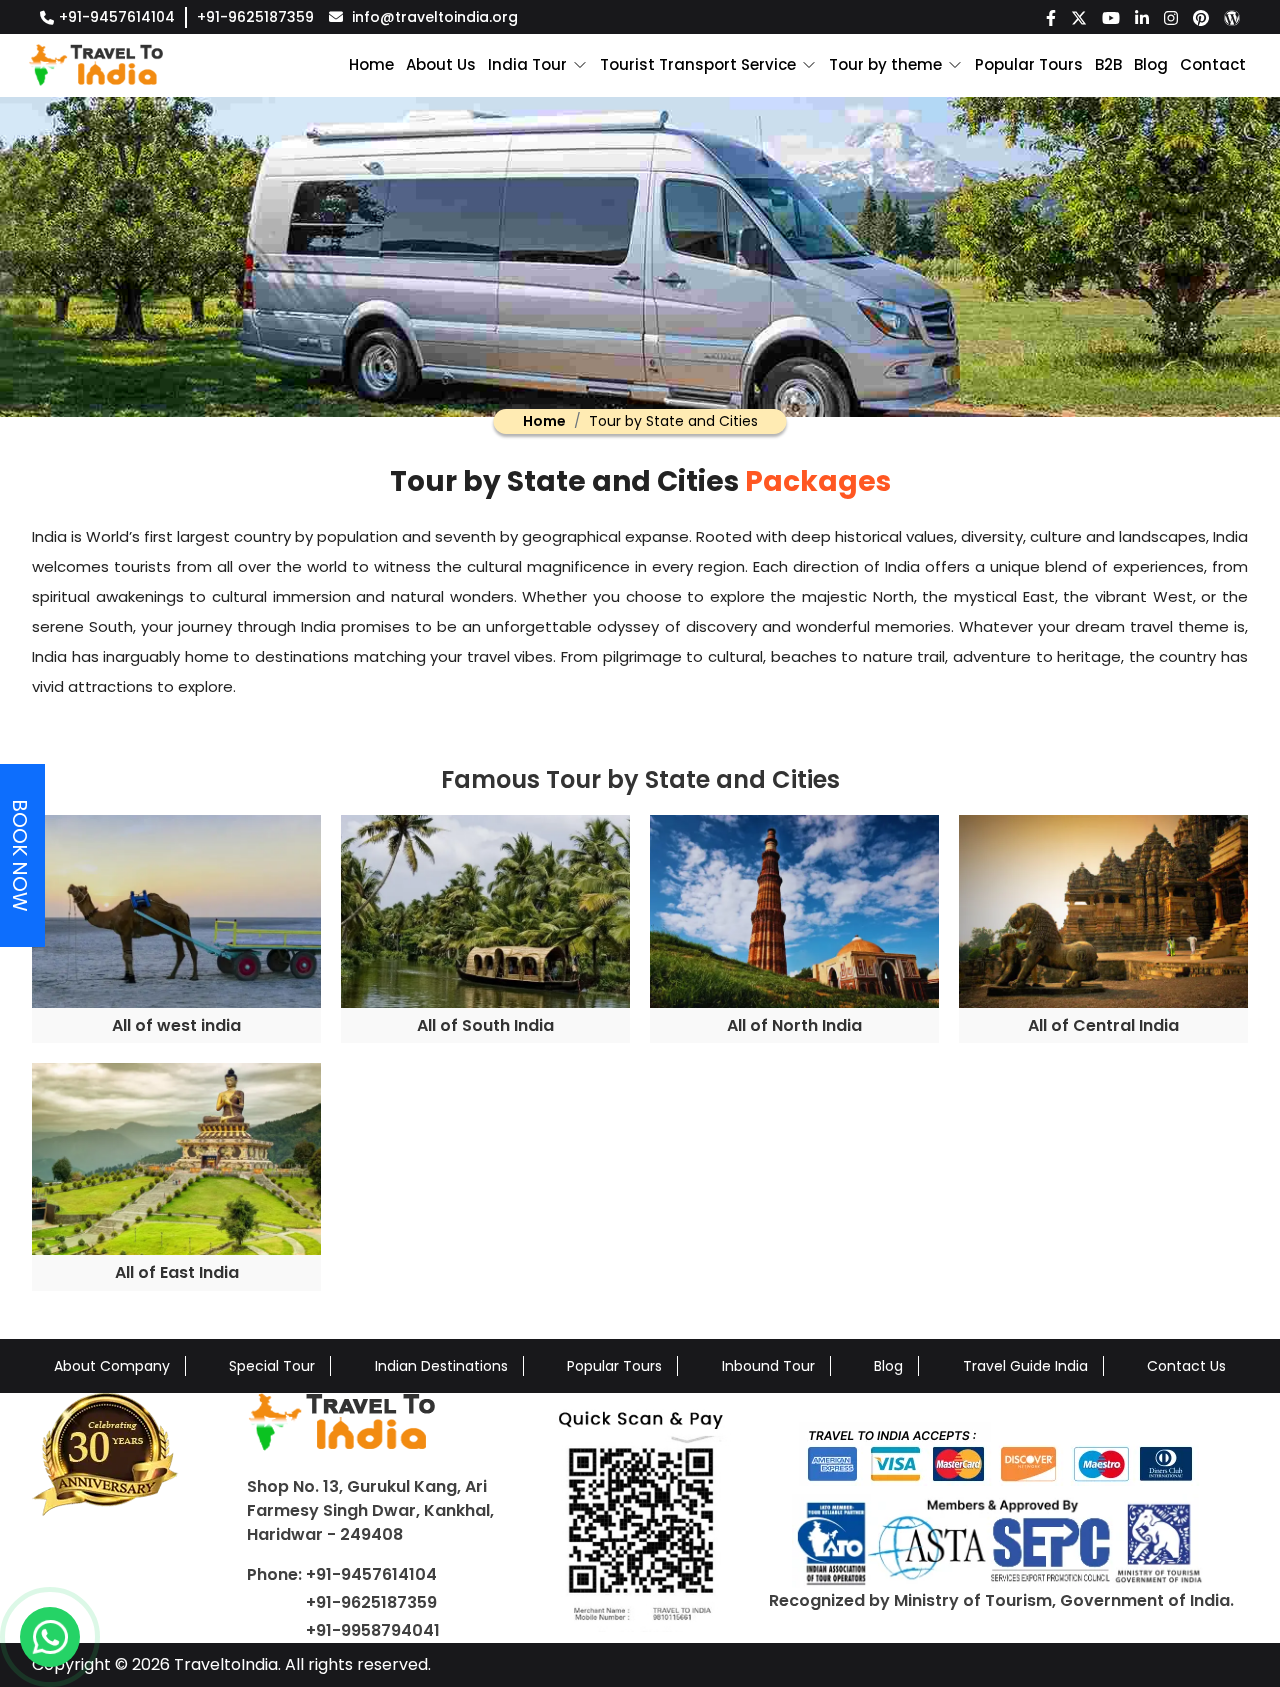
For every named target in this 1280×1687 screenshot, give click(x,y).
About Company (112, 1366)
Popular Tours (1029, 64)
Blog (1151, 64)
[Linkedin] (1142, 17)
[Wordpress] (1232, 17)
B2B (1108, 64)
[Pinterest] (1201, 17)
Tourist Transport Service (698, 64)
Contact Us (1186, 1366)
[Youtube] (1111, 17)
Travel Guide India (1025, 1366)
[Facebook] (1051, 17)
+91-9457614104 (117, 17)
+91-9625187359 (255, 17)
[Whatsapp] (50, 1637)
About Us (441, 64)
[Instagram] (1171, 17)
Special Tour (272, 1366)
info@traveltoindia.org (435, 17)
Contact (1213, 64)
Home (371, 64)
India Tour (527, 64)
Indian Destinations (441, 1366)
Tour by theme (885, 64)
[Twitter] (1079, 17)
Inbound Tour (768, 1366)
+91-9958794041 (373, 1630)
